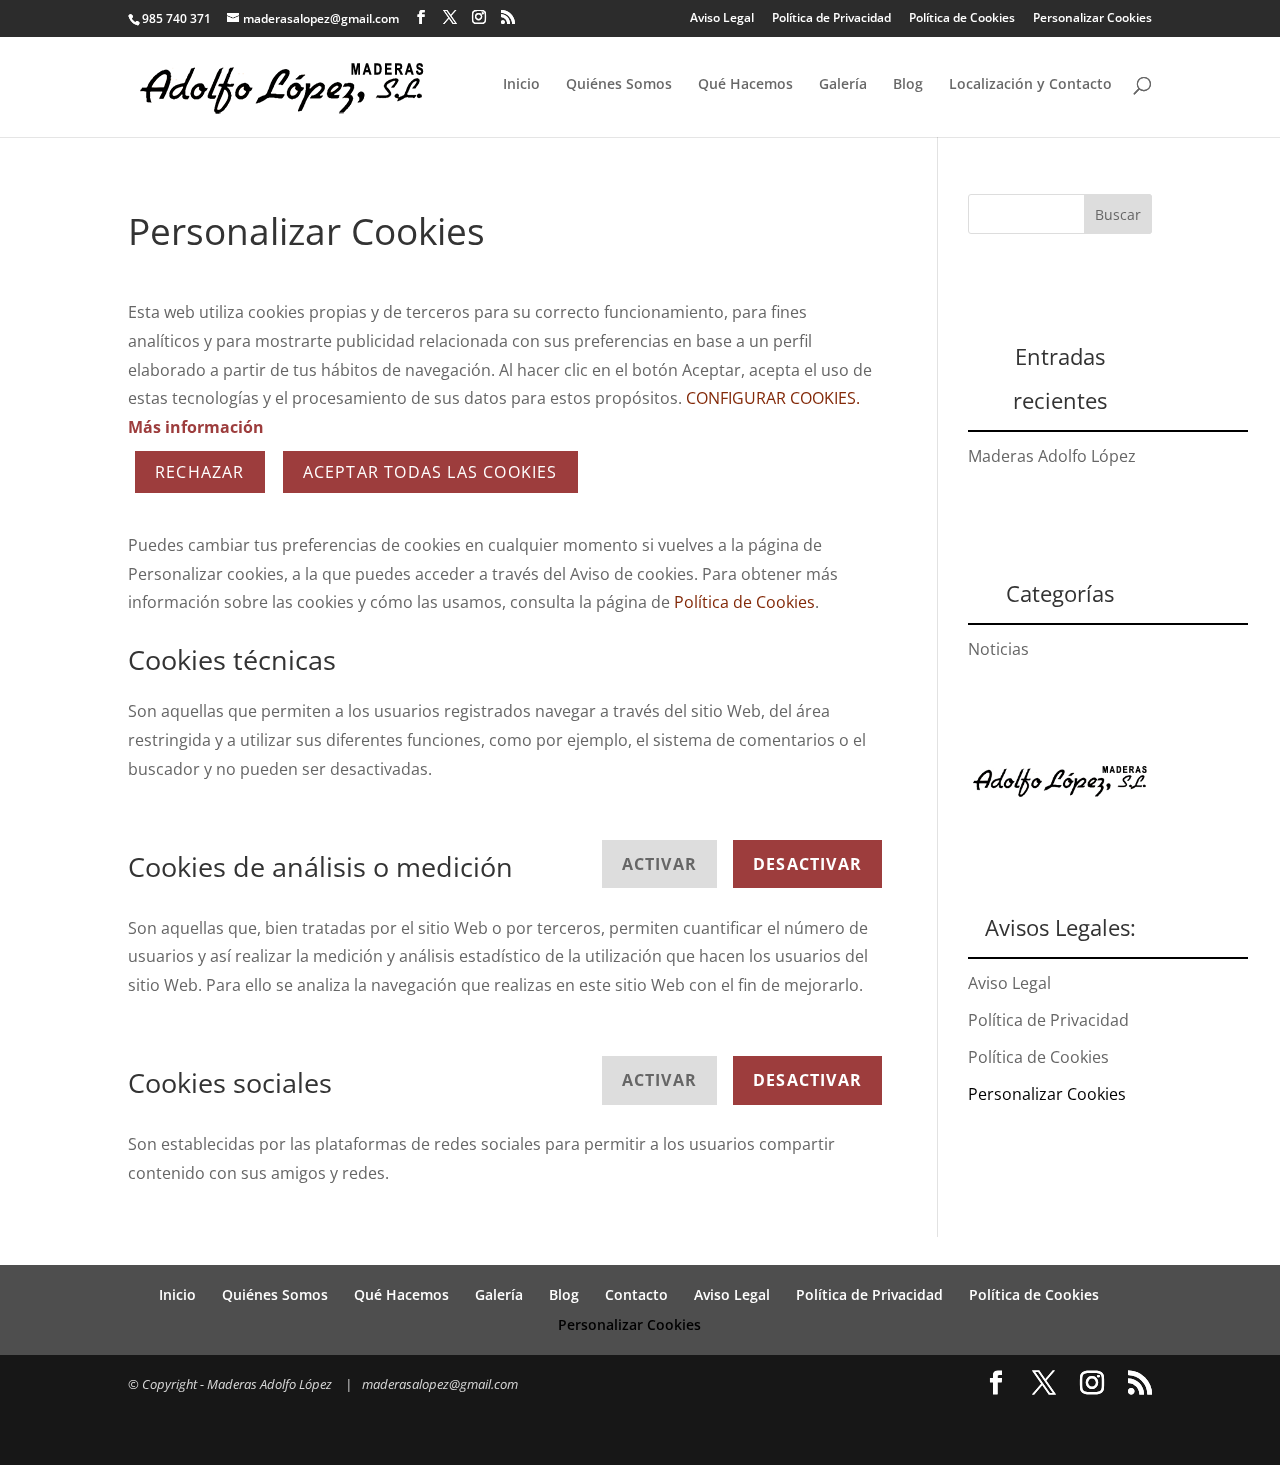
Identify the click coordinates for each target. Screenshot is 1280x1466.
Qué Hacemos (745, 85)
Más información (196, 427)
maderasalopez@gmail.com (440, 1384)
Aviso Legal (722, 17)
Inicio (521, 85)
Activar (659, 864)
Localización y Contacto (1030, 85)
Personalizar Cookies (1092, 17)
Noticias (998, 649)
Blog (908, 85)
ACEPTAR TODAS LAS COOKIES (430, 472)
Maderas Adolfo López (1052, 456)
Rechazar (200, 472)
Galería (843, 85)
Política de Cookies (962, 17)
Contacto (636, 1294)
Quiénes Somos (619, 85)
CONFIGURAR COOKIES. (773, 398)
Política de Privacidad (831, 17)
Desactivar (807, 864)
